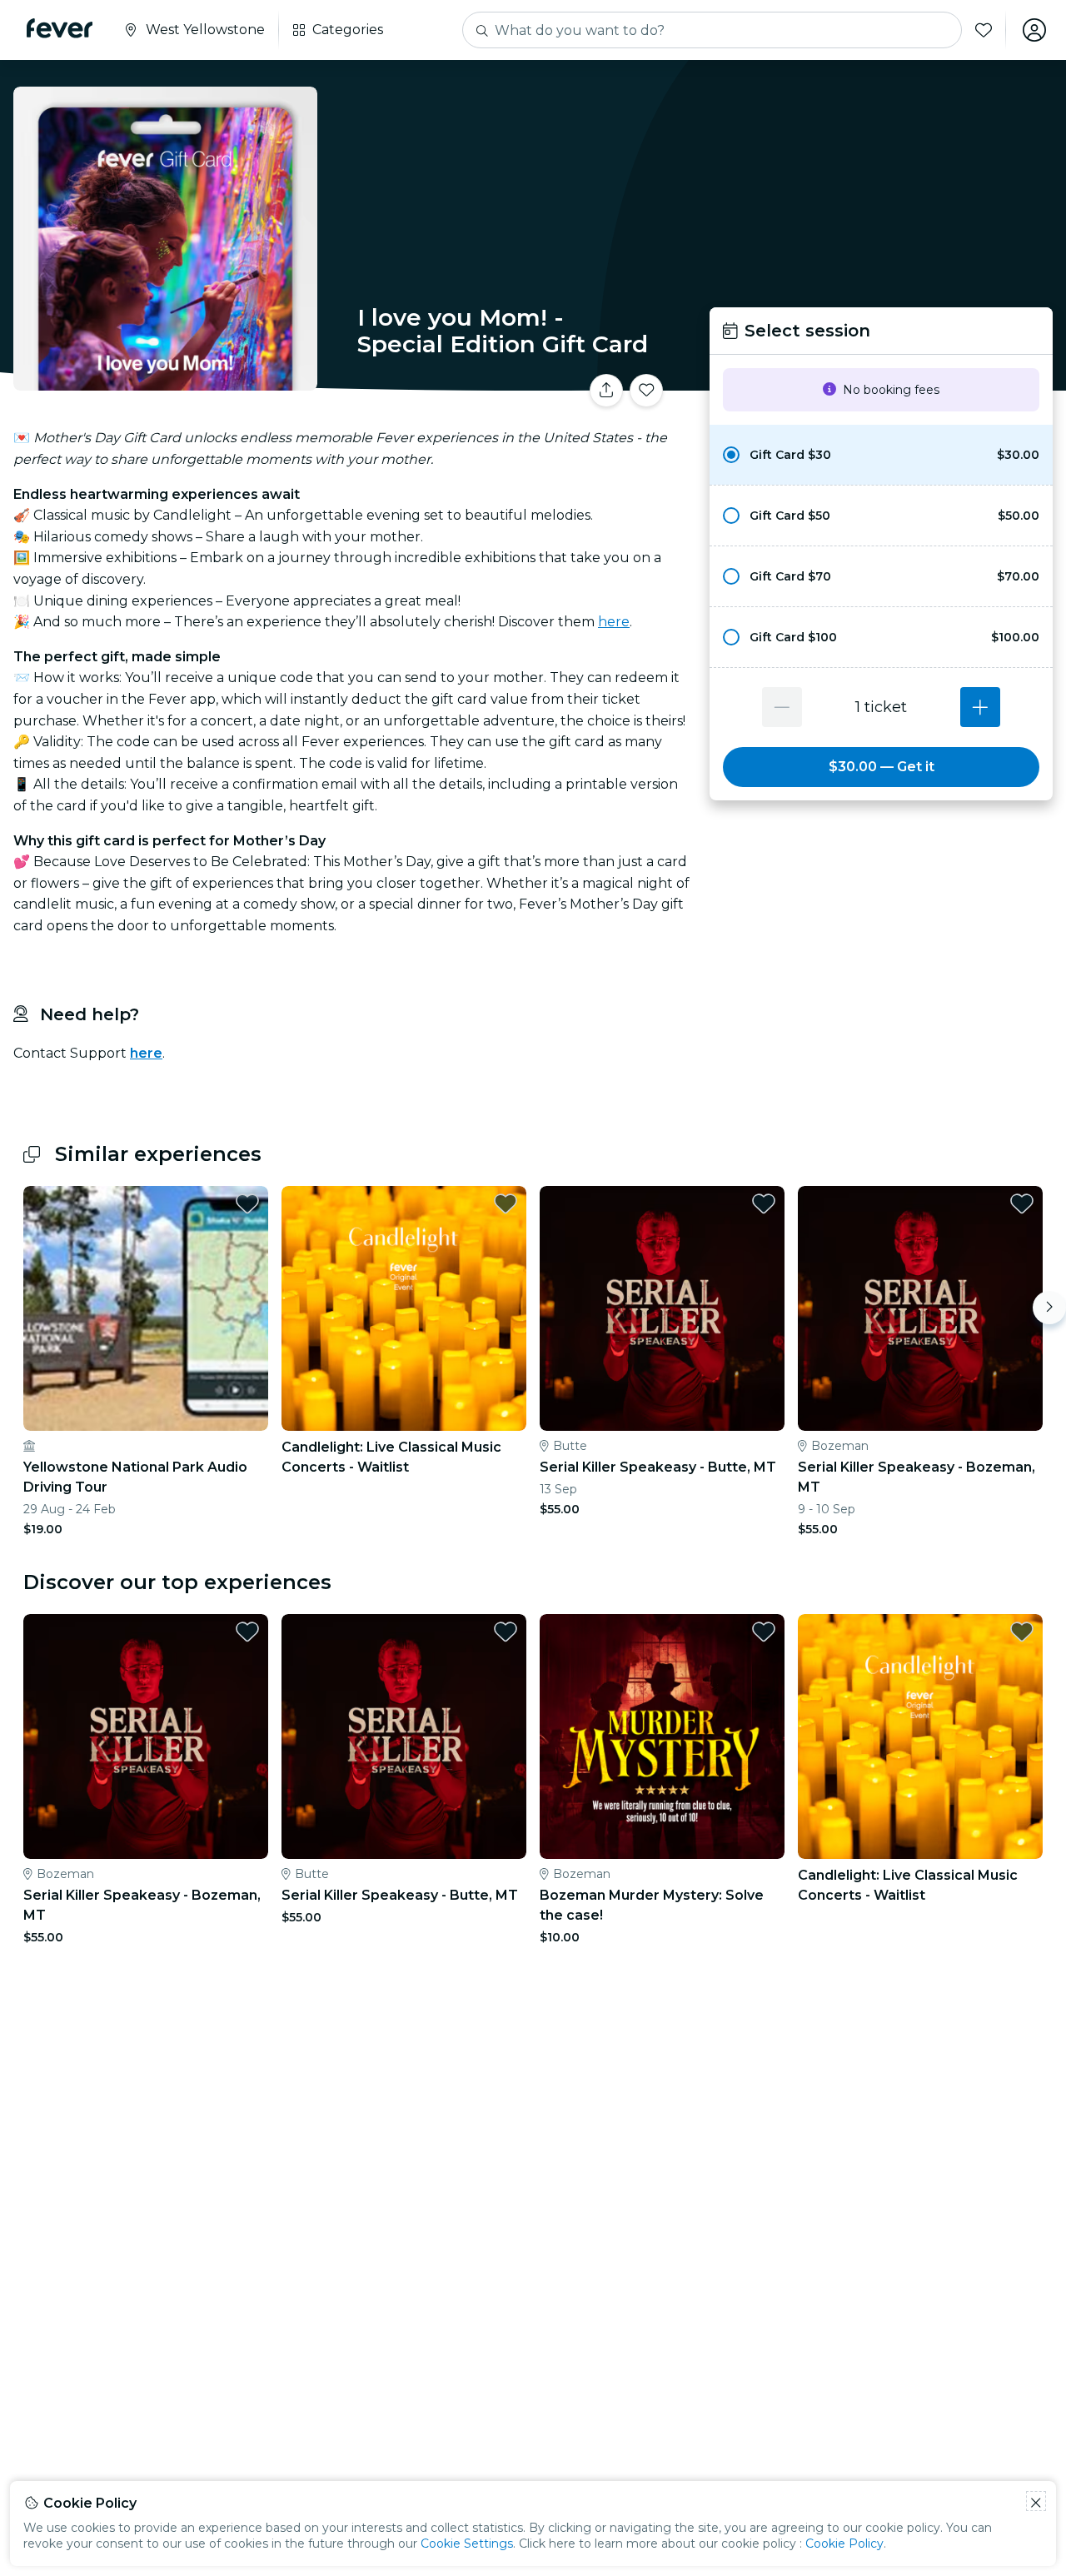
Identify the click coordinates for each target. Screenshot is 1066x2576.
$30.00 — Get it (882, 767)
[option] (881, 455)
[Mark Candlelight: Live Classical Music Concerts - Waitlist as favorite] (506, 1203)
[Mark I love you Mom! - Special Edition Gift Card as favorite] (646, 391)
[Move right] (1049, 1308)
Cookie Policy (844, 2544)
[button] (881, 455)
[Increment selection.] (980, 707)
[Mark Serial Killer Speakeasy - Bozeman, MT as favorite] (1022, 1203)
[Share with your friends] (606, 391)
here (614, 622)
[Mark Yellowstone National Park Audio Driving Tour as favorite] (247, 1203)
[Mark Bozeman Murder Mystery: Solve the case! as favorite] (764, 1632)
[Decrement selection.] (782, 707)
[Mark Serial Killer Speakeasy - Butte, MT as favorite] (764, 1203)
